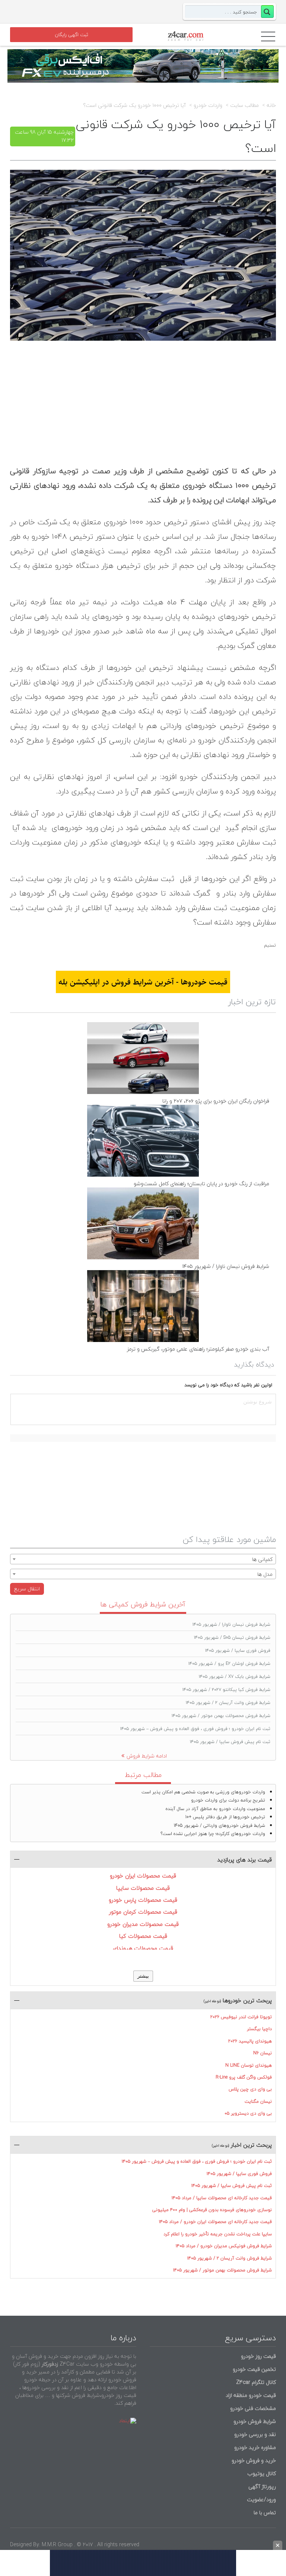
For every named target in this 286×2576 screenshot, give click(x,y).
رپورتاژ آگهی (262, 2486)
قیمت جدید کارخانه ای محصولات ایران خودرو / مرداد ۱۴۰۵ (215, 2222)
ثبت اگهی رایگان (71, 35)
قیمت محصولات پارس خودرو (143, 1900)
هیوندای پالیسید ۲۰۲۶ (250, 2041)
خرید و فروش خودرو (253, 2460)
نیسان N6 (263, 2053)
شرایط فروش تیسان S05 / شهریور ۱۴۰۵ (232, 1637)
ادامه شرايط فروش (147, 1756)
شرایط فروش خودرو (255, 2421)
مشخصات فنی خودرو (252, 2408)
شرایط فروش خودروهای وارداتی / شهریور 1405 (220, 1826)
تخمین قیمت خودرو (254, 2369)
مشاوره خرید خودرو (254, 2447)
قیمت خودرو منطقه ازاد (251, 2395)
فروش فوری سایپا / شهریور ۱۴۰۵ (238, 1650)
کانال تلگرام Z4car (256, 2382)
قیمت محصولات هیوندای (143, 1948)
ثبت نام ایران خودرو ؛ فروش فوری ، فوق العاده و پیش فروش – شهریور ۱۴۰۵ (195, 1729)
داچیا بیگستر (259, 2029)
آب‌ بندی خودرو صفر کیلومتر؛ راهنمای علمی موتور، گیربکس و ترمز (198, 1349)
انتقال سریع (27, 1589)
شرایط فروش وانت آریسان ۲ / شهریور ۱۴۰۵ (228, 1703)
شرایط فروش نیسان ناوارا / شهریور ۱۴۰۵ (226, 1266)
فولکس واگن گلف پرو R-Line (244, 2077)
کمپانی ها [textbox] (262, 1559)
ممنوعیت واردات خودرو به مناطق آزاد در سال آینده (215, 1809)
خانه (271, 105)
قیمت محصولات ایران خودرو (143, 1876)
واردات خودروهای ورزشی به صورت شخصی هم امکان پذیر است (203, 1792)
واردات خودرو (208, 105)
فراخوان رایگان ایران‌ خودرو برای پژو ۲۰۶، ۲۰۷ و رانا (216, 1101)
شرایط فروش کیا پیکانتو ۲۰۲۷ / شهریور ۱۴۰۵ (226, 1690)
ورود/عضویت (261, 2499)
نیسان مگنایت (258, 2101)
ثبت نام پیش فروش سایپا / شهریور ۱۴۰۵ (230, 1742)
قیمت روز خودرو (258, 2356)
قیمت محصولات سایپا (143, 1888)
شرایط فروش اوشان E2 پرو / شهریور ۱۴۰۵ (229, 1664)
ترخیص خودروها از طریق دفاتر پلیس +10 (225, 1817)
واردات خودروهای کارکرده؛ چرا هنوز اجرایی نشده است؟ (213, 1834)
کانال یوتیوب (261, 2473)
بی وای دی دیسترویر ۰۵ (248, 2113)
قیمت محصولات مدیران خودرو (143, 1924)
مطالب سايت (244, 105)
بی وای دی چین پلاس (250, 2089)
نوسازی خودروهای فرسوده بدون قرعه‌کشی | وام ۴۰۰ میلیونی (212, 2210)
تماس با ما (265, 2513)
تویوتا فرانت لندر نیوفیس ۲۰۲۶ (241, 2017)
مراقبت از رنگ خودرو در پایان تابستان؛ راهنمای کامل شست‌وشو (201, 1184)
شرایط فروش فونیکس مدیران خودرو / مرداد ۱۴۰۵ (224, 2246)
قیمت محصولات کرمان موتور (143, 1912)
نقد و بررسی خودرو (255, 2434)
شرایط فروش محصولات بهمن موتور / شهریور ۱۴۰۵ (221, 1716)
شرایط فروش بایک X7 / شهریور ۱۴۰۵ (235, 1677)
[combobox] (143, 1559)
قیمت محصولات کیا (143, 1936)
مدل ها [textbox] (265, 1574)
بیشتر (143, 1976)
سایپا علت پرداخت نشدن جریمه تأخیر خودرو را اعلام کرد (218, 2234)
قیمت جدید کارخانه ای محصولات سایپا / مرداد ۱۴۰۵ (222, 2198)
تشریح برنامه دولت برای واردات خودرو (228, 1800)
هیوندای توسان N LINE (249, 2065)
